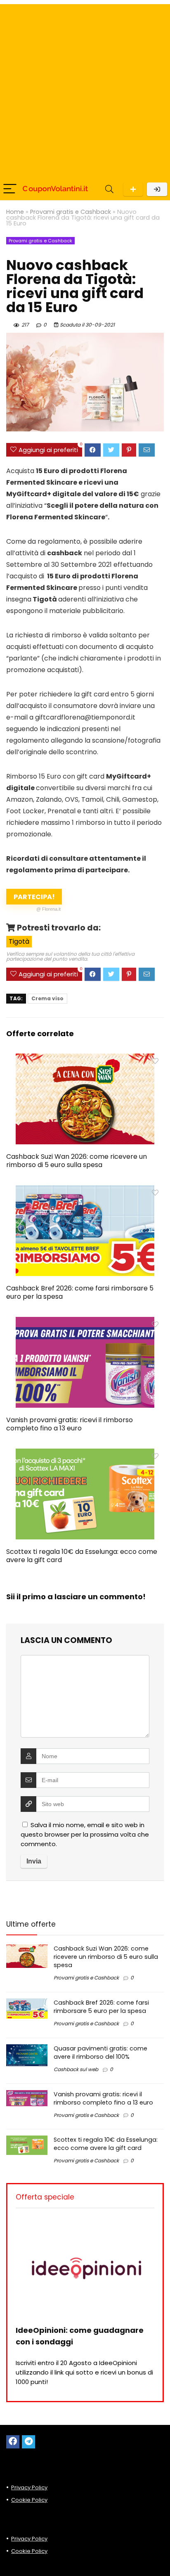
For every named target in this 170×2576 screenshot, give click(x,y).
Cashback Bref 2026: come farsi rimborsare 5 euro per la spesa (80, 1292)
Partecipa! (37, 898)
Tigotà (19, 941)
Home (15, 212)
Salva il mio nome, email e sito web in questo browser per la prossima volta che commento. (85, 1834)
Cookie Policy (29, 2500)
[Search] (109, 189)
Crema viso (47, 998)
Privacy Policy (29, 2487)
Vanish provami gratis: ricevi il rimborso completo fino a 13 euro (70, 1424)
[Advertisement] (85, 89)
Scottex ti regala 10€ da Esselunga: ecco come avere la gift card (82, 1556)
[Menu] (10, 189)
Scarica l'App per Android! (133, 189)
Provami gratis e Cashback (71, 212)
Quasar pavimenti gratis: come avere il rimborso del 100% (100, 2053)
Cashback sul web (76, 2069)
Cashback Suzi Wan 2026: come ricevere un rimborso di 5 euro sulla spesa (77, 1161)
